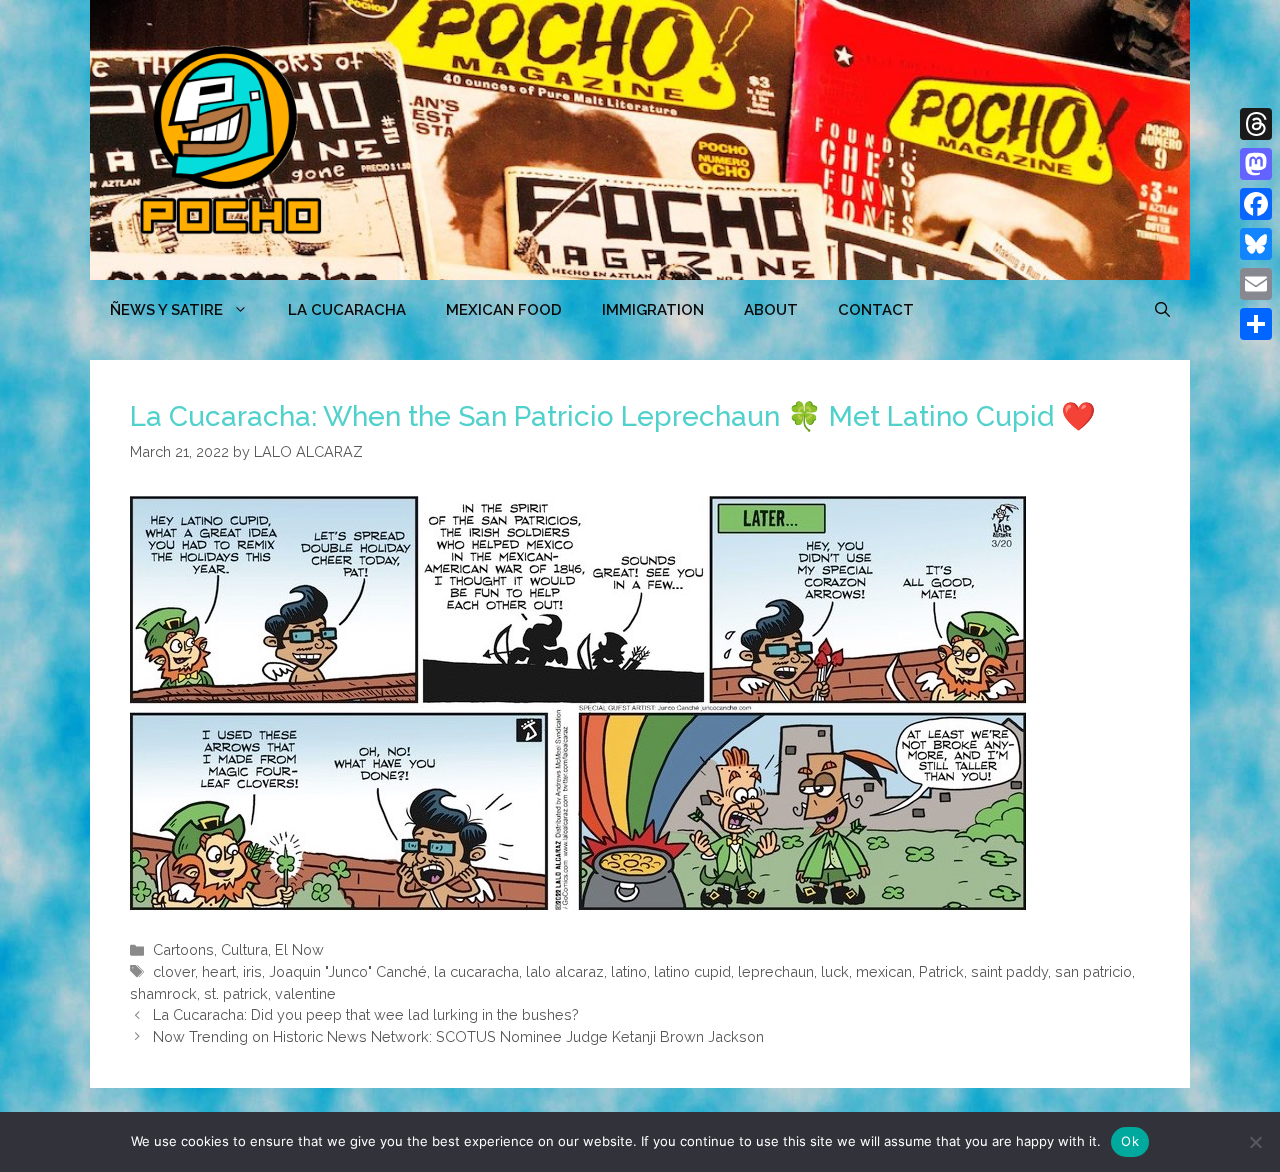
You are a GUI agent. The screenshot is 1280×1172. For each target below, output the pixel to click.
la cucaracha (476, 971)
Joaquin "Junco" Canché (348, 971)
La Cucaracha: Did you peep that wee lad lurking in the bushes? (366, 1014)
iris (252, 971)
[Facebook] (1256, 204)
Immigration (653, 310)
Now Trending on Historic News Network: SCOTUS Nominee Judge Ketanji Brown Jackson (458, 1036)
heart (219, 971)
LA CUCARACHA (347, 310)
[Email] (1256, 284)
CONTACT (876, 310)
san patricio (1093, 971)
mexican (884, 971)
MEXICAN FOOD (504, 310)
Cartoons (183, 949)
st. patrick (236, 993)
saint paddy (1009, 971)
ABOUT (771, 310)
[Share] (1256, 324)
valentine (305, 993)
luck (835, 971)
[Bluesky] (1256, 244)
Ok (1130, 1141)
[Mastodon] (1256, 164)
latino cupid (692, 971)
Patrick (941, 971)
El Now (299, 949)
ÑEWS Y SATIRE (166, 310)
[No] (1255, 1142)
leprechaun (776, 971)
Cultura (244, 949)
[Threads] (1256, 124)
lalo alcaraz (565, 971)
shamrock (163, 993)
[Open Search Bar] (1162, 310)
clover (174, 971)
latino (629, 971)
